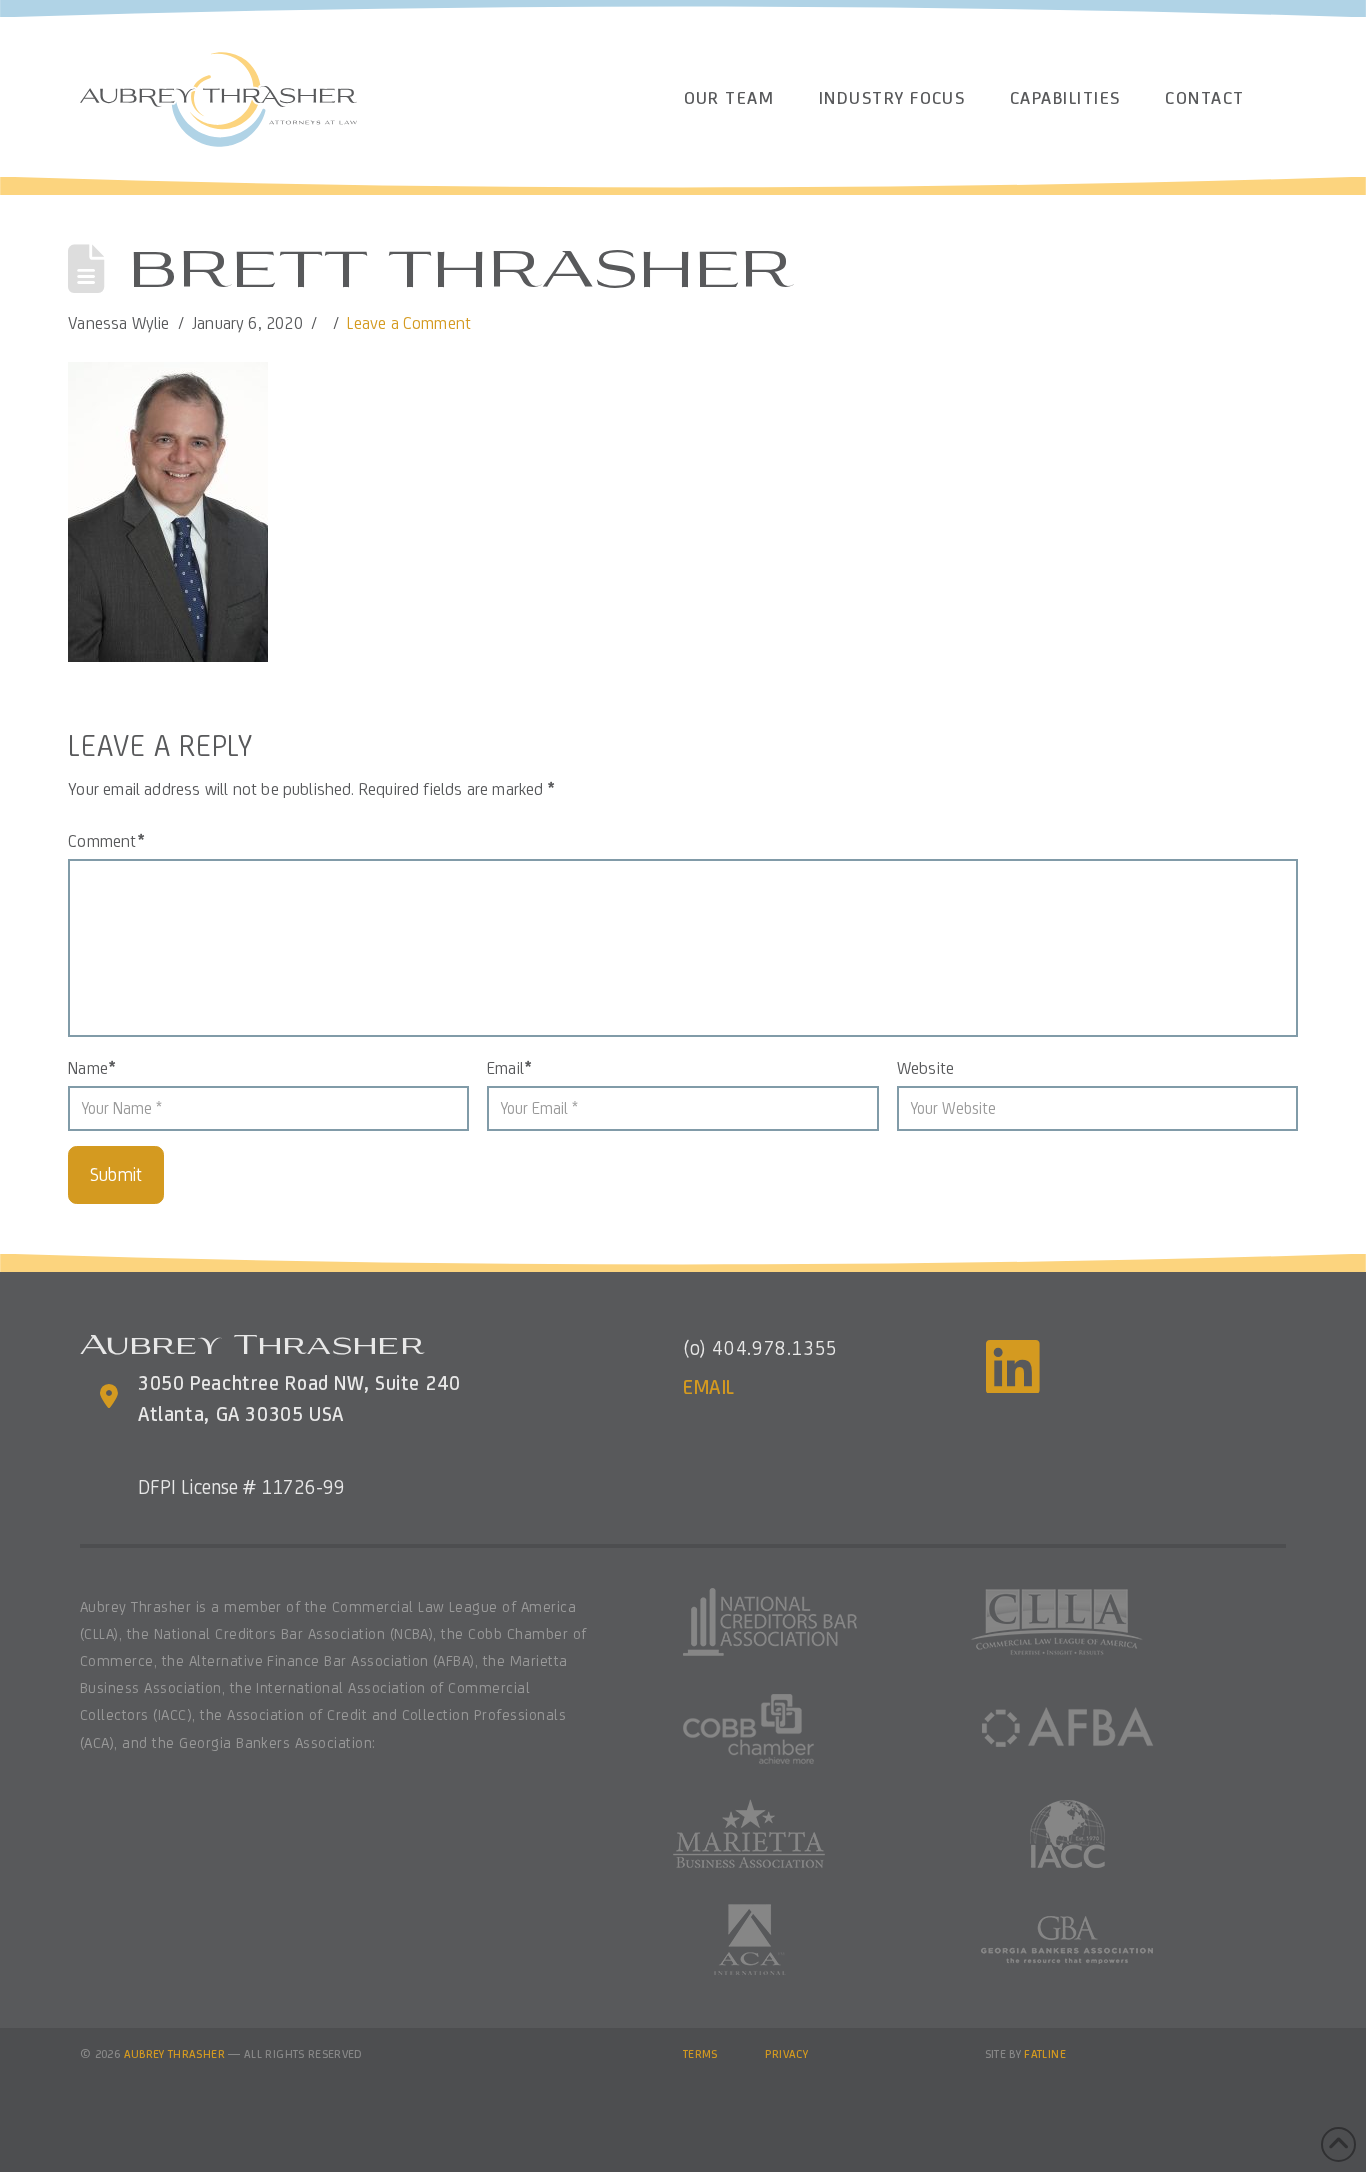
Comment (106, 841)
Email (509, 1068)
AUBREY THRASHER (174, 2054)
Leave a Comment (409, 323)
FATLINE (1045, 2054)
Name (91, 1068)
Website (925, 1068)
